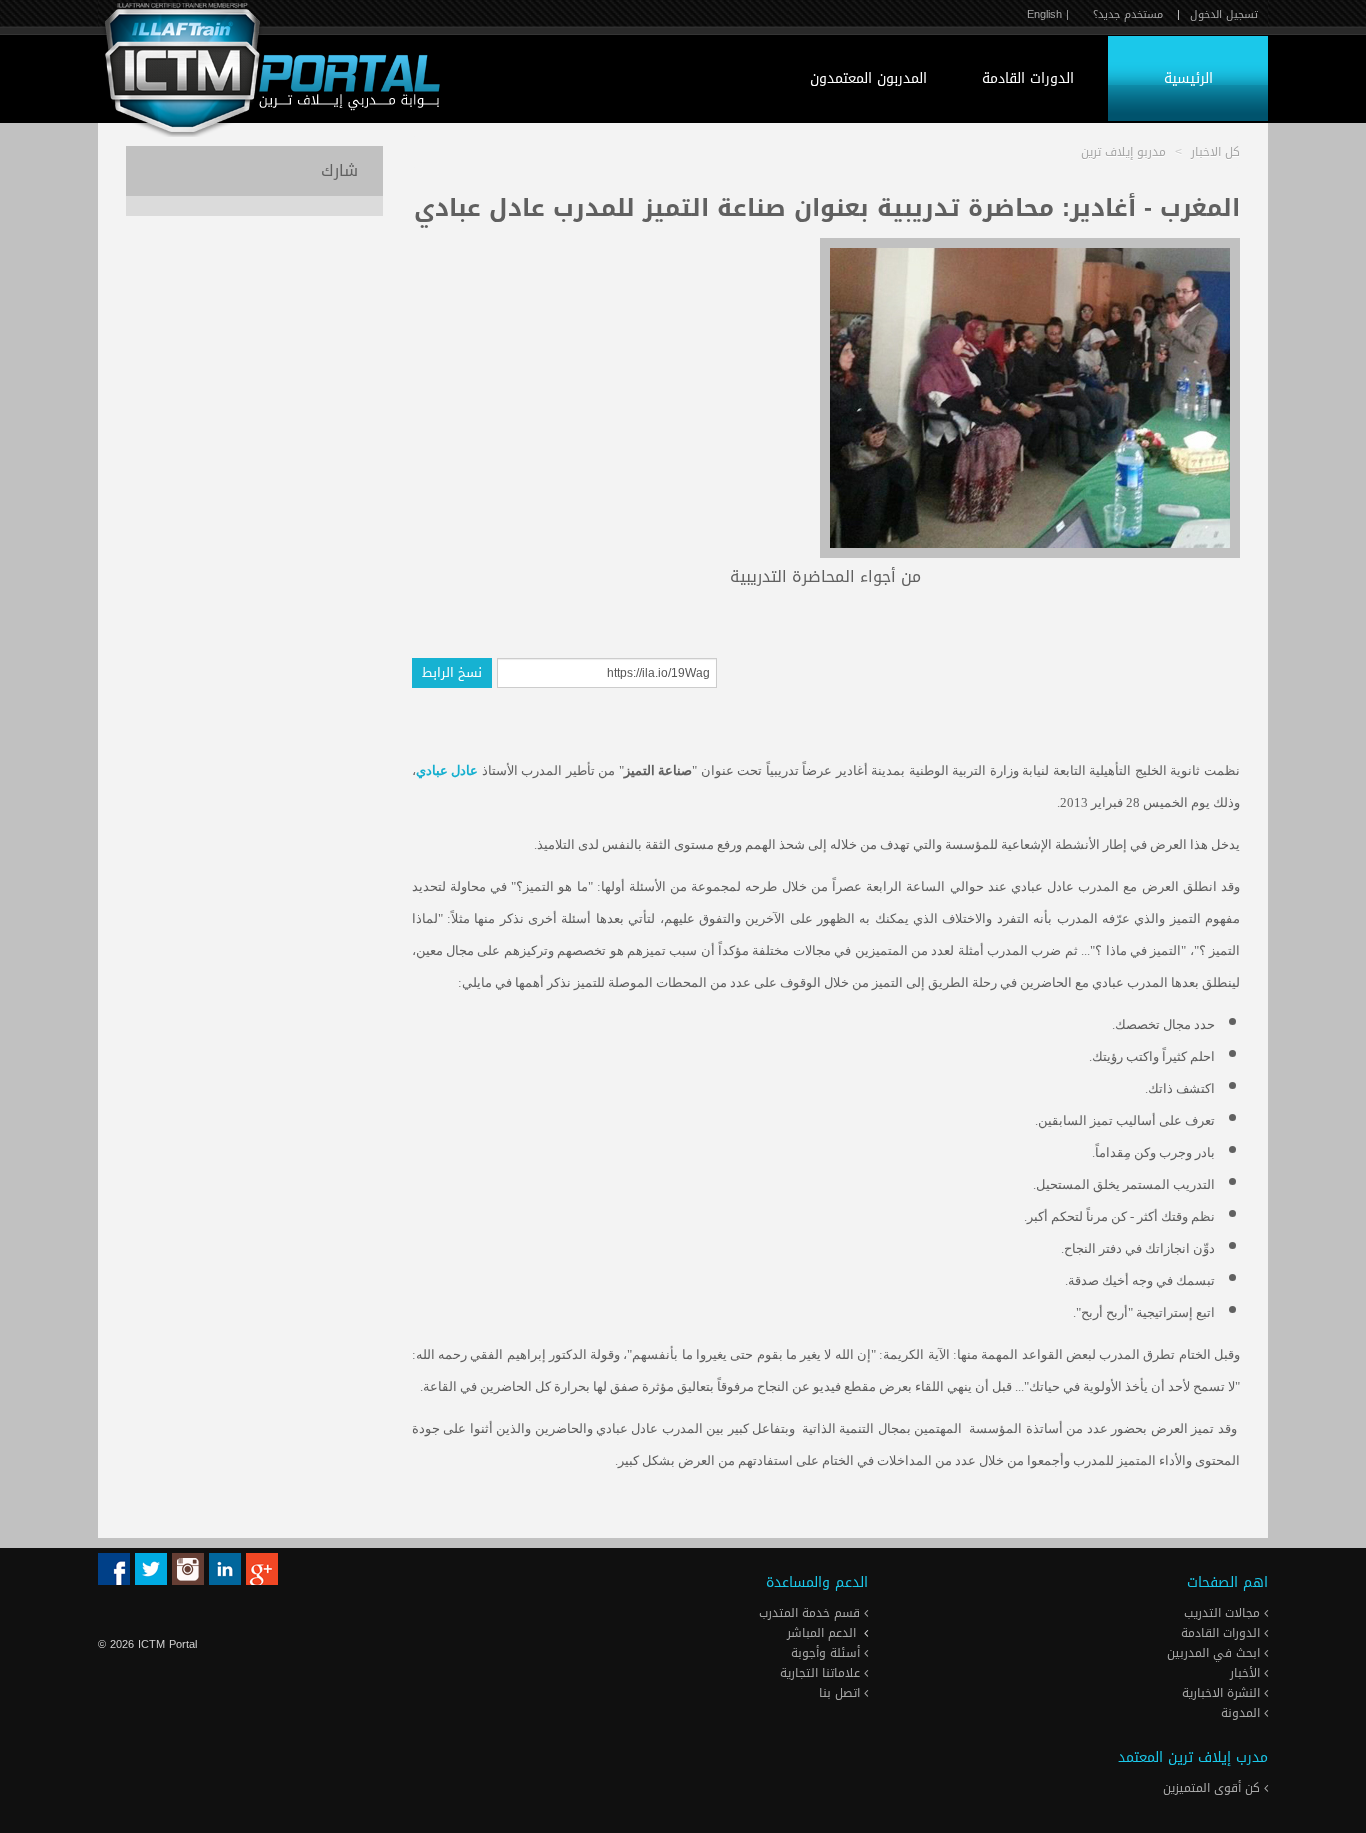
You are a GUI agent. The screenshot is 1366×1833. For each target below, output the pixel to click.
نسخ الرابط (452, 672)
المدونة (1242, 1713)
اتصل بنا (841, 1693)
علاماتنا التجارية (822, 1673)
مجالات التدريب (1224, 1613)
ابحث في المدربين (1215, 1653)
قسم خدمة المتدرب (811, 1613)
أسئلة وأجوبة (827, 1653)
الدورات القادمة (1028, 78)
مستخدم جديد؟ (1128, 14)
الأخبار (1247, 1673)
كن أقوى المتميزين (1213, 1788)
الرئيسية (1188, 78)
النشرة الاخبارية (1223, 1693)
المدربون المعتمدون (868, 78)
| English (1048, 14)
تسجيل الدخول (1224, 14)
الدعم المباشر (821, 1633)
